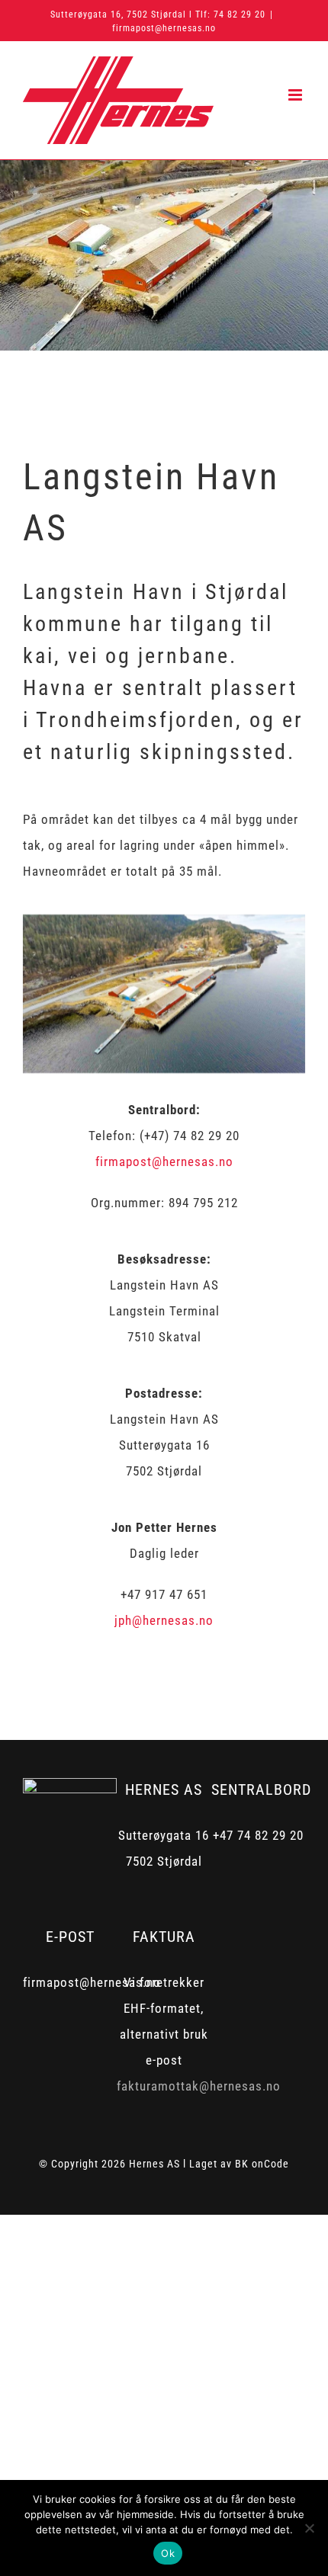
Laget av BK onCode (239, 2164)
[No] (309, 2528)
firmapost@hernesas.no (164, 28)
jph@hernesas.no (164, 1620)
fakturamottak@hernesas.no (199, 2086)
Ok (168, 2553)
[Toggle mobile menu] (297, 95)
